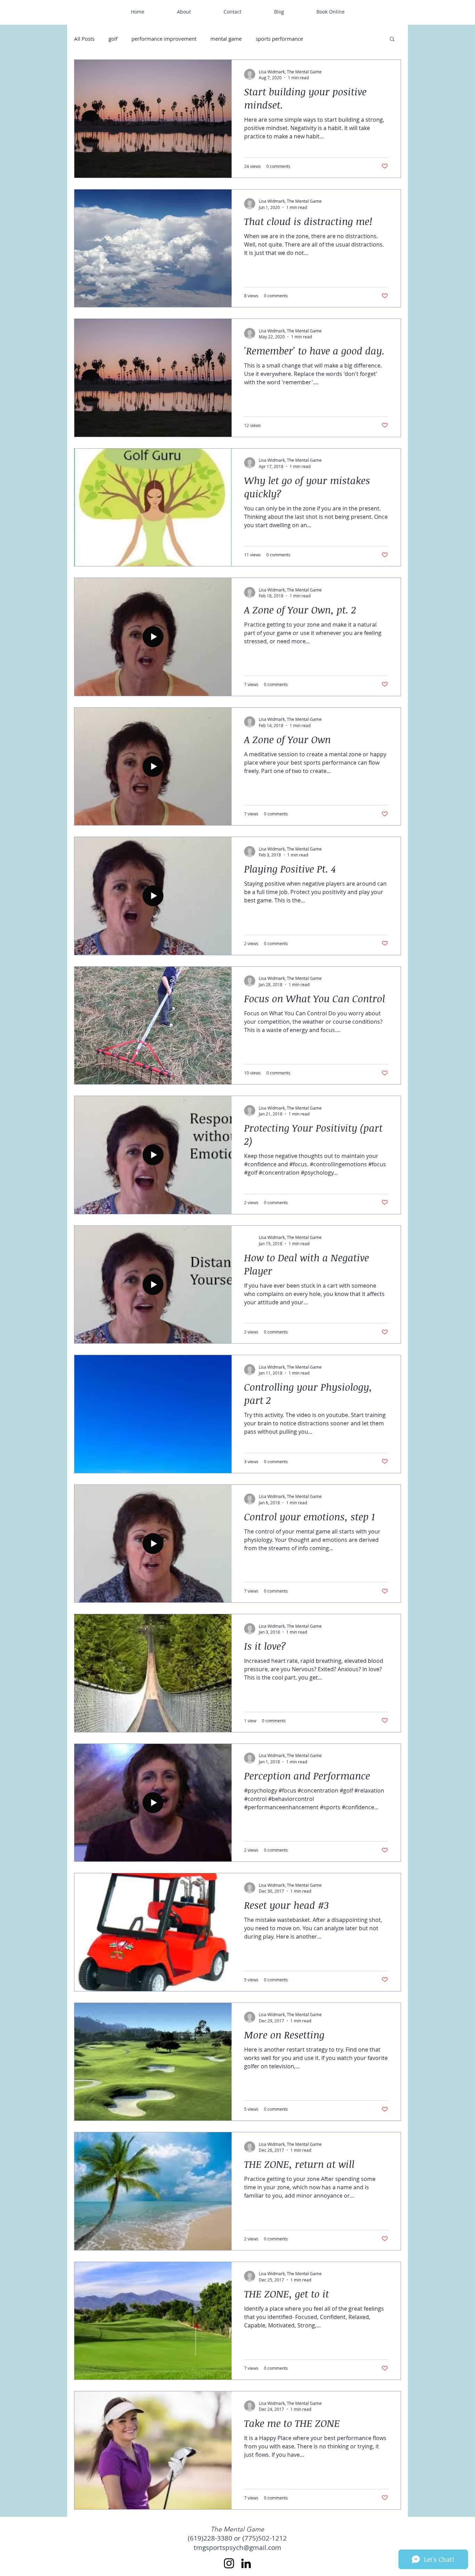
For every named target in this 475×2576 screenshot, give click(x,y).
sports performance (279, 39)
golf (113, 39)
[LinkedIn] (246, 2563)
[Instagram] (229, 2563)
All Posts (84, 39)
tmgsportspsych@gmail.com (237, 2547)
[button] (392, 39)
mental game (226, 39)
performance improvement (164, 39)
